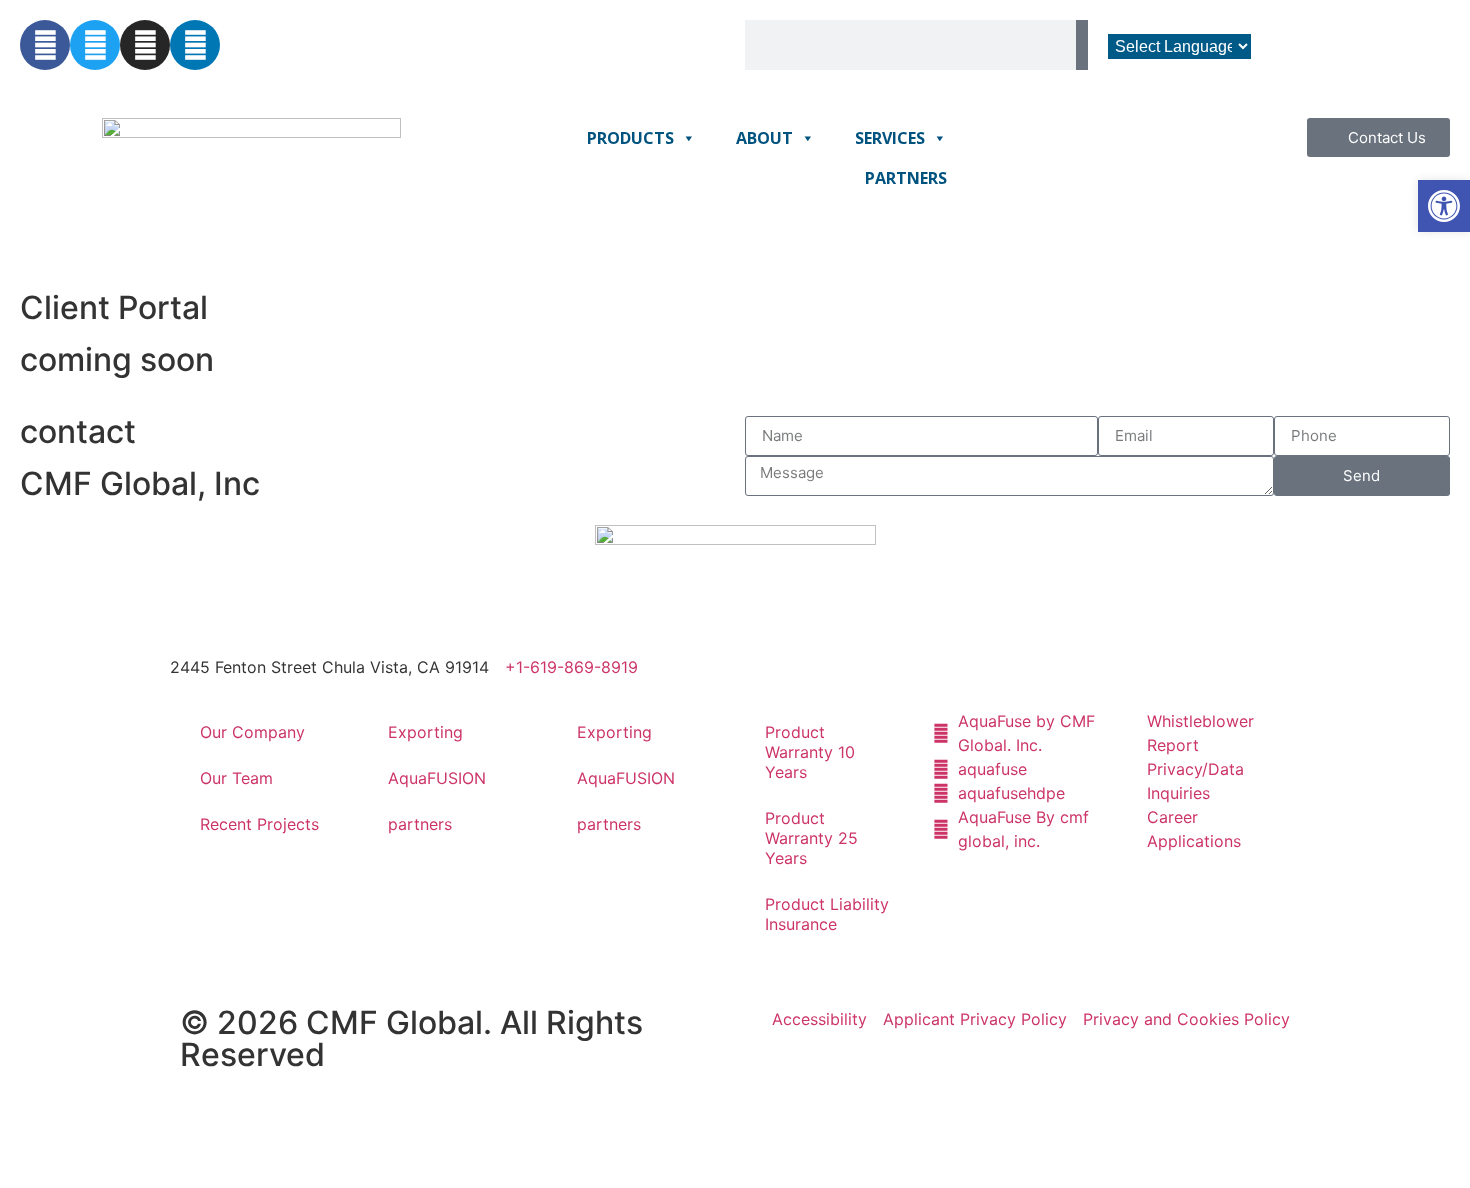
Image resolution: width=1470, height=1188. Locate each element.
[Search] (1082, 45)
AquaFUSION (437, 778)
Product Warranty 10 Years (810, 752)
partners (906, 178)
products (630, 138)
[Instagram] (145, 45)
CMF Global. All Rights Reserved (411, 1038)
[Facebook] (45, 45)
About (764, 138)
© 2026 (243, 1022)
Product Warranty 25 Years (811, 838)
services (890, 138)
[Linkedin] (195, 45)
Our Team (236, 778)
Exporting (425, 732)
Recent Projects (259, 824)
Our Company (252, 732)
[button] (1444, 206)
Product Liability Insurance (827, 914)
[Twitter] (95, 45)
